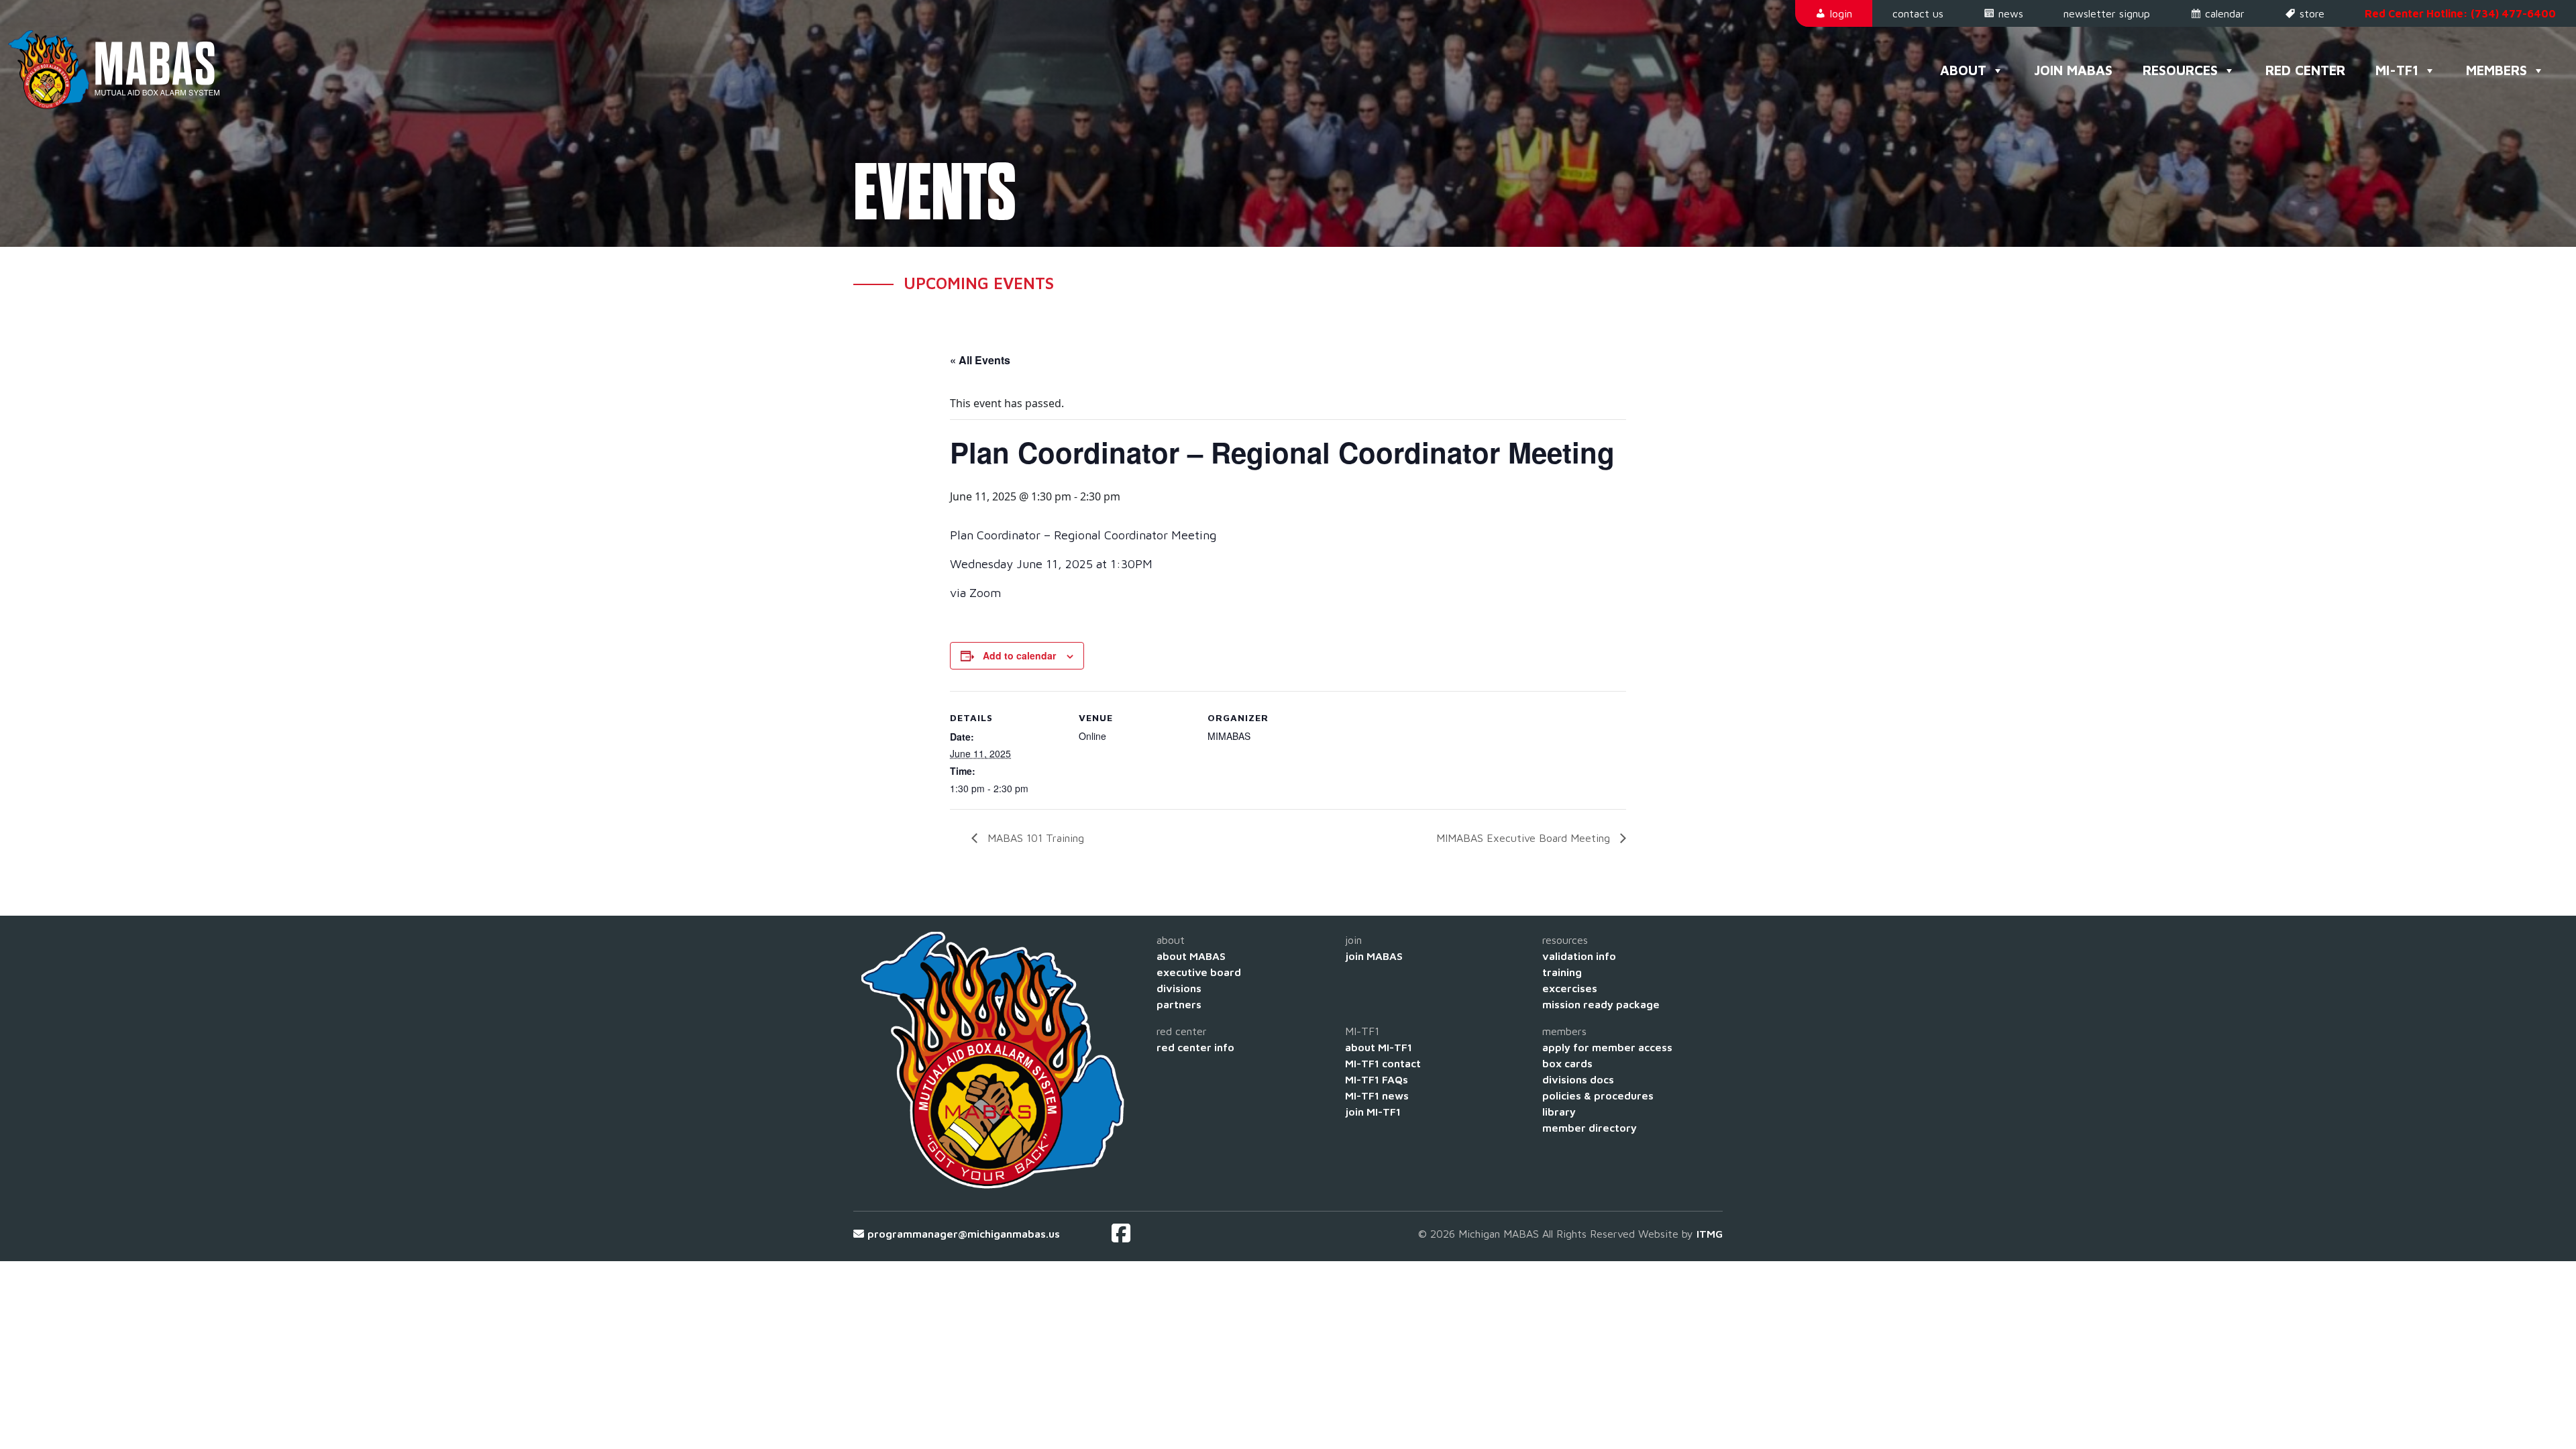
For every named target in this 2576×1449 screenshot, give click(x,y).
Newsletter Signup (2107, 13)
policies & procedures (1598, 1095)
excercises (1570, 988)
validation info (1579, 956)
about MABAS (1191, 956)
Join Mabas (2073, 70)
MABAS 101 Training (1034, 838)
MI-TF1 (2397, 70)
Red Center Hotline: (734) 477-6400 (2460, 13)
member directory (1590, 1128)
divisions (1179, 988)
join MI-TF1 (1373, 1112)
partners (1179, 1004)
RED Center (2305, 70)
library (1559, 1112)
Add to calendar (1019, 655)
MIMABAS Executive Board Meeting (1525, 838)
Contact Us (1918, 13)
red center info (1195, 1047)
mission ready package (1601, 1004)
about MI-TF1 (1379, 1047)
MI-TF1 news (1377, 1095)
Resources (2180, 70)
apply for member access (1607, 1047)
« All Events (980, 360)
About (1963, 70)
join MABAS (1374, 956)
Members (2497, 70)
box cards (1567, 1063)
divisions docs (1578, 1079)
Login (1841, 13)
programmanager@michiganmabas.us (964, 1234)
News (2011, 13)
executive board (1199, 972)
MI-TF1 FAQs (1377, 1079)
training (1562, 972)
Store (2312, 13)
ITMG (1710, 1234)
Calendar (2225, 13)
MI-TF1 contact (1383, 1063)
